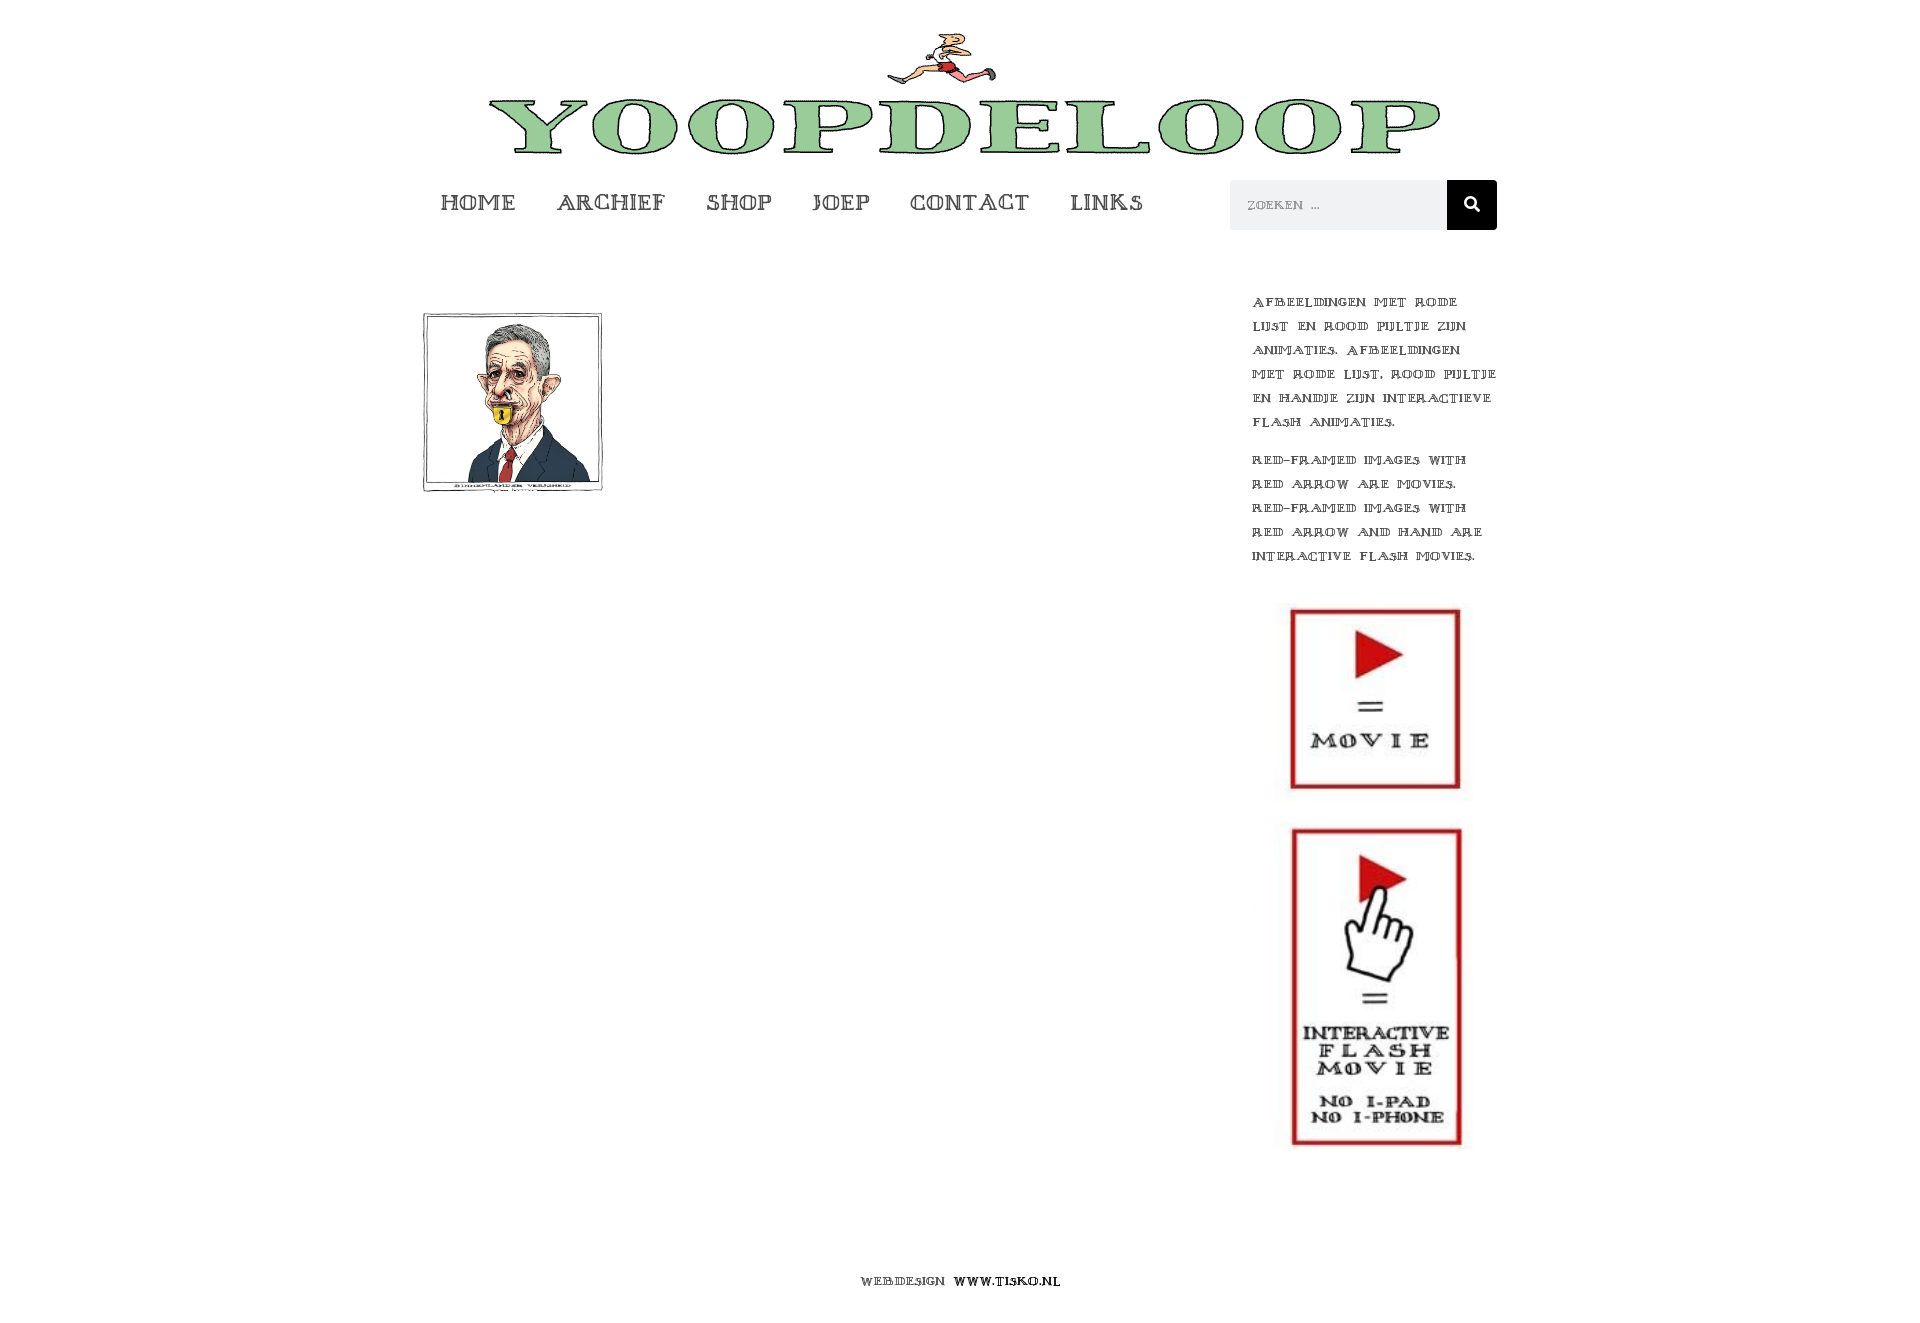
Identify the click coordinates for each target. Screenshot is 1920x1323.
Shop (739, 202)
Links (1106, 202)
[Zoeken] (1472, 205)
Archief (611, 202)
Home (478, 202)
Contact (970, 202)
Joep (841, 202)
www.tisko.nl (1007, 1281)
